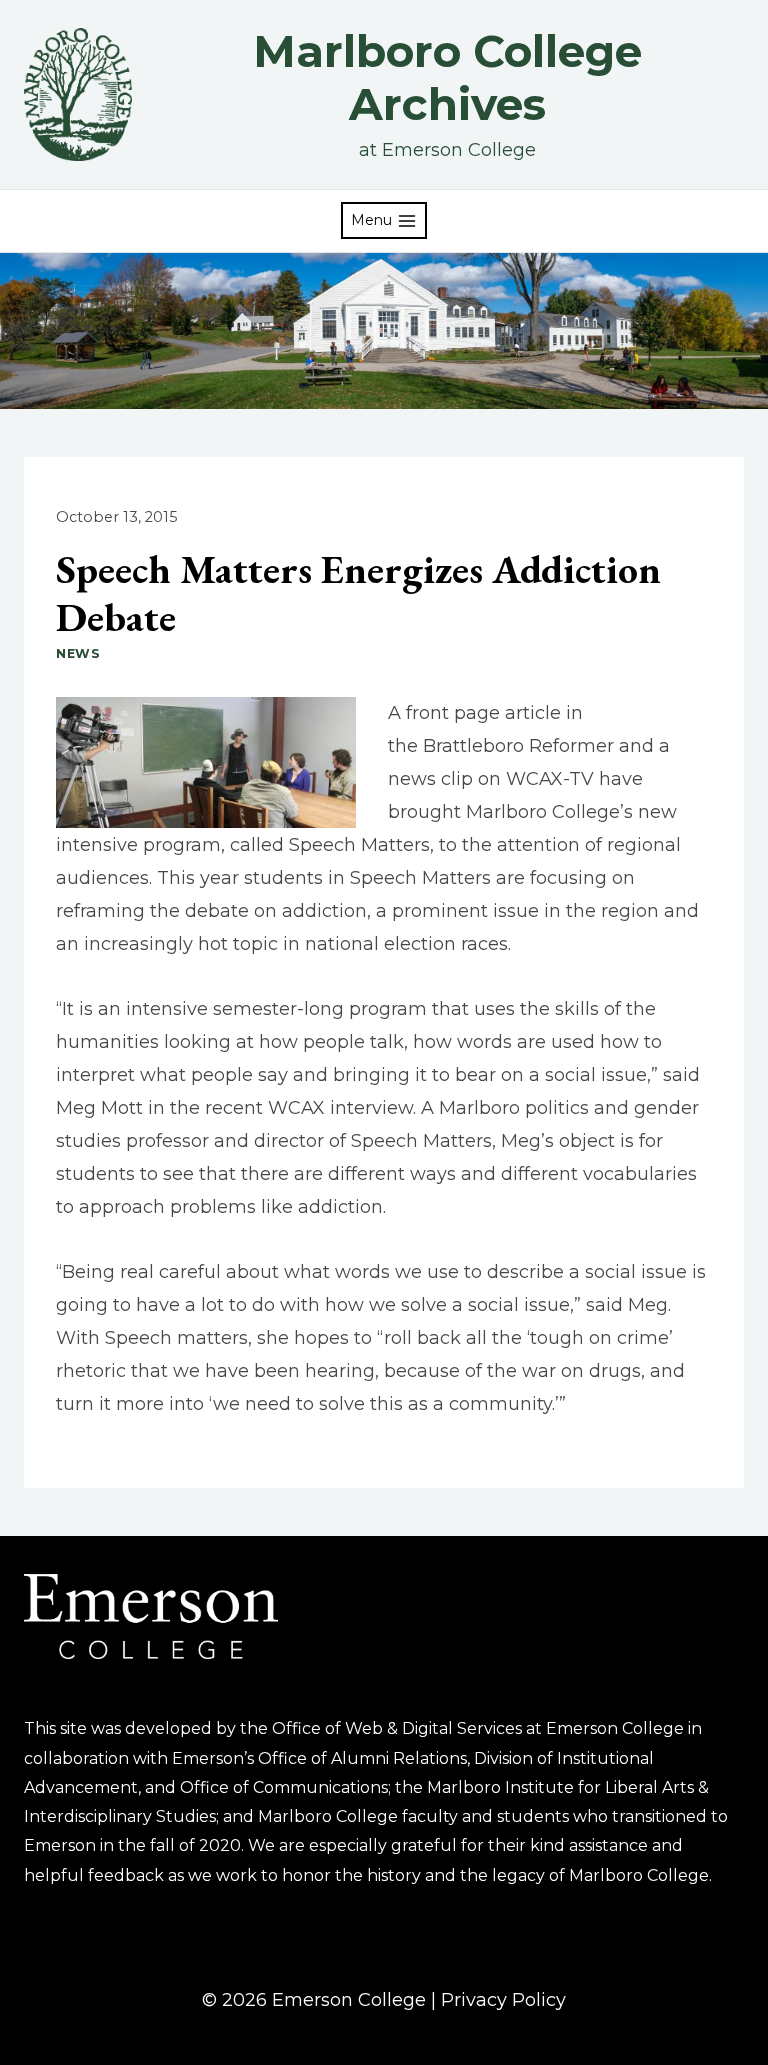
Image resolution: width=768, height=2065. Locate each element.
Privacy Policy (503, 2000)
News (78, 653)
